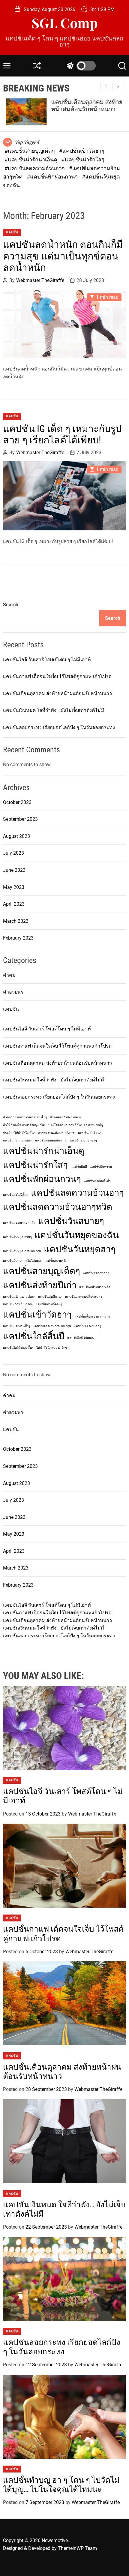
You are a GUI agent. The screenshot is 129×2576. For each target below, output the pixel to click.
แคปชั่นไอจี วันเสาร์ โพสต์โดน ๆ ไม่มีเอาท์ (47, 660)
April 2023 (14, 904)
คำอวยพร (13, 992)
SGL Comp (65, 23)
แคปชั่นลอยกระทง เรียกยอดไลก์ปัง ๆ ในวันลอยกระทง (59, 727)
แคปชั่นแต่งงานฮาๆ (87, 1326)
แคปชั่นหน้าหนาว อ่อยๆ (19, 1297)
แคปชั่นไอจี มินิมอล (81, 1338)
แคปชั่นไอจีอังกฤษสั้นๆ (18, 1348)
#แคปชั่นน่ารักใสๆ (83, 159)
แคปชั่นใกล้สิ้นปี (34, 1336)
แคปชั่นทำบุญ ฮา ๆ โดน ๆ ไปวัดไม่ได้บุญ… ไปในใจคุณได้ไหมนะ (61, 2485)
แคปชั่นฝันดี (79, 1167)
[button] (118, 86)
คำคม (9, 975)
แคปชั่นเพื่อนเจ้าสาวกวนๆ (92, 1316)
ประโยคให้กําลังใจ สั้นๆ (19, 1133)
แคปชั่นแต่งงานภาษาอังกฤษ (52, 1326)
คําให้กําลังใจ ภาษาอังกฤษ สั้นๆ (24, 1125)
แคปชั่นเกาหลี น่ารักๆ (18, 1304)
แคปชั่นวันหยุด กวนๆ (17, 1237)
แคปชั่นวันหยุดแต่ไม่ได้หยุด (22, 1261)
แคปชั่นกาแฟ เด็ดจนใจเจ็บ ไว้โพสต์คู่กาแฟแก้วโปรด (57, 676)
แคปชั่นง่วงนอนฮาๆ (83, 1140)
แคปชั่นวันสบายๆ (71, 1221)
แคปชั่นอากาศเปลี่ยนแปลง (84, 1297)
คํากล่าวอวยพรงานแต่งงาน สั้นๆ (25, 1117)
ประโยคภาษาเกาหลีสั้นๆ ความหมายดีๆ (76, 1125)
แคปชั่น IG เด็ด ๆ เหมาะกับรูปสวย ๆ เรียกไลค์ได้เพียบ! (62, 434)
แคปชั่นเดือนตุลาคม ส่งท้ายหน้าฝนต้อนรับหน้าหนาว (84, 106)
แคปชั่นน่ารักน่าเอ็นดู (44, 1151)
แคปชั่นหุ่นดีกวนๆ (50, 1297)
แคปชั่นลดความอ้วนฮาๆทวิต (58, 1207)
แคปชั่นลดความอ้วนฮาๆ (77, 1193)
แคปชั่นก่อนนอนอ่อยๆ (18, 1140)
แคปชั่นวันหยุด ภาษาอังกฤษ (22, 1251)
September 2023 (20, 819)
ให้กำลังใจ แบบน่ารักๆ (52, 1348)
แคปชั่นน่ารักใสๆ (35, 1165)
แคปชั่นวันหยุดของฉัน (77, 1235)
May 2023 (14, 887)
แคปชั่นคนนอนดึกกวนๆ (51, 1140)
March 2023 (16, 921)
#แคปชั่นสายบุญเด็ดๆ (30, 151)
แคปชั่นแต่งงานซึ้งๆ (16, 1326)
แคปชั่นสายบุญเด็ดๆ (42, 1271)
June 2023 (14, 870)
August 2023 (16, 836)
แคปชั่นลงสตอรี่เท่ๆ (97, 1181)
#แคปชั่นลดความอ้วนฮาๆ (35, 168)
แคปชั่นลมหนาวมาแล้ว (19, 1223)
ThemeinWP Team (77, 2548)
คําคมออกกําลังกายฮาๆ (66, 1117)
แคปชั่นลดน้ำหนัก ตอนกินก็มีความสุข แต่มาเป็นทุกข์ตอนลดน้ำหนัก (63, 256)
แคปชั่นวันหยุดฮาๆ (80, 1249)
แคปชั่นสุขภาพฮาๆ (96, 1273)
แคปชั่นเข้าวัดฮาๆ (37, 1315)
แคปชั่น (12, 232)
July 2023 (13, 853)
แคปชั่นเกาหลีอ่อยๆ (49, 1304)
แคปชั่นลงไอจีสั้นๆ (16, 1195)
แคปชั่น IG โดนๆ (90, 1133)
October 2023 (17, 802)
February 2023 (18, 938)
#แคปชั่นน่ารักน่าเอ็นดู (31, 159)
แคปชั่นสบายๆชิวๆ (56, 1261)
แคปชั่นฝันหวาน (101, 1167)
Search (11, 605)
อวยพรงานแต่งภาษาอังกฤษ (57, 1133)
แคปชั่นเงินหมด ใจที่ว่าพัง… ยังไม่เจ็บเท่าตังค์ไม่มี (54, 710)
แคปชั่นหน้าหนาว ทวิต (95, 1287)
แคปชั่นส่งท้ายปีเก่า (40, 1285)
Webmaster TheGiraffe (40, 280)
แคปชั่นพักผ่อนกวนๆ (42, 1179)
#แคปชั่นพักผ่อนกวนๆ (53, 177)
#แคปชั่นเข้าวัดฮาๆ (82, 151)
